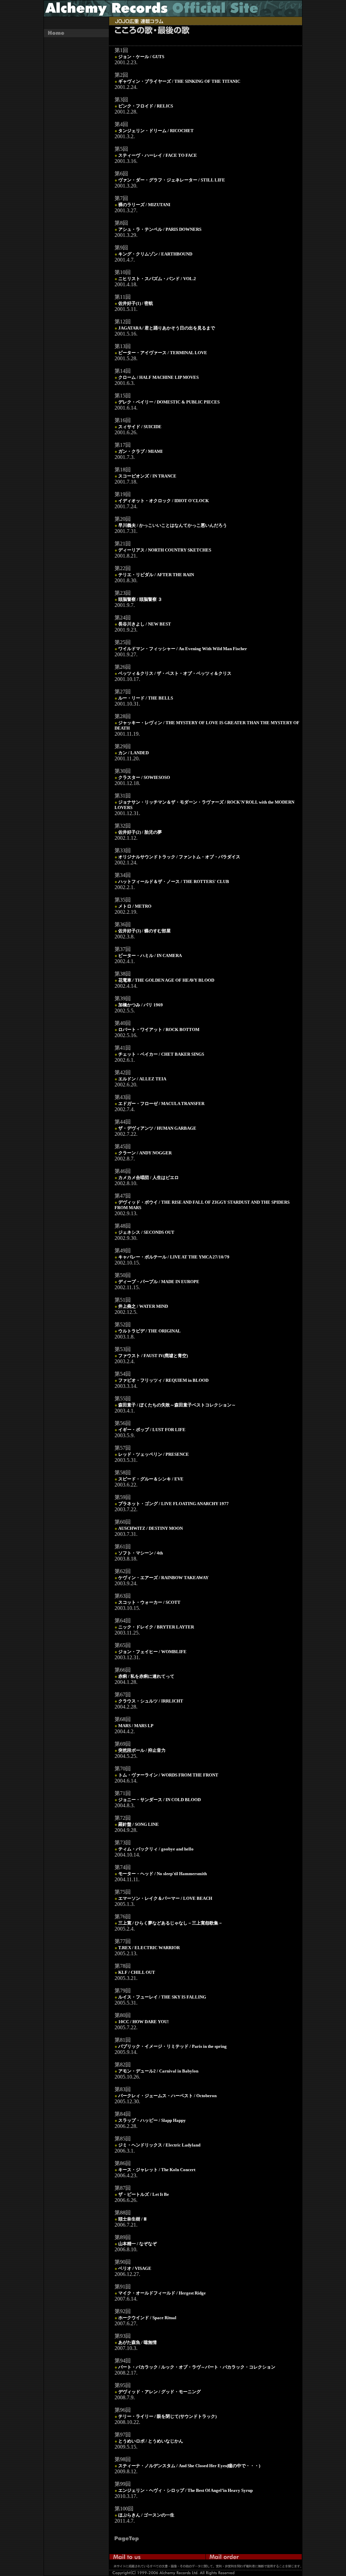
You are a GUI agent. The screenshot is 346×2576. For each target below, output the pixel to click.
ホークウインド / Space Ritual (147, 2318)
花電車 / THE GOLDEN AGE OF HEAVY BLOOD (166, 980)
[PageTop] (131, 2540)
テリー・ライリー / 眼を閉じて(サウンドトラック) (167, 2416)
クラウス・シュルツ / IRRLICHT (151, 1701)
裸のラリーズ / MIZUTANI (144, 205)
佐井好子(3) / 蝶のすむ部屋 (144, 931)
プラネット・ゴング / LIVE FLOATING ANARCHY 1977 (174, 1504)
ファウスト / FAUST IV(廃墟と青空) (153, 1356)
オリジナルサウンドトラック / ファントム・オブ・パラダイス (179, 857)
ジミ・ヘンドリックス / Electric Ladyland (159, 2145)
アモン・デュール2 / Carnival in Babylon (158, 2071)
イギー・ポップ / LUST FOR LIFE (152, 1430)
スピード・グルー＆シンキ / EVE (151, 1479)
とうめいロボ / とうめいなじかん (151, 2441)
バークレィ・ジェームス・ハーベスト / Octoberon (167, 2096)
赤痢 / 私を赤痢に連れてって (146, 1676)
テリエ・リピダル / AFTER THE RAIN (156, 575)
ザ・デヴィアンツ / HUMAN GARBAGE (157, 1128)
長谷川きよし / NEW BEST (145, 624)
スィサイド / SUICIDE (140, 427)
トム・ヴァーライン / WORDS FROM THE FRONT (168, 1775)
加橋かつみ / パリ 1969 (141, 1005)
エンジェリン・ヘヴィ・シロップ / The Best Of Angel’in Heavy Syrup (186, 2490)
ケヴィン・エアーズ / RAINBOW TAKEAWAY (163, 1578)
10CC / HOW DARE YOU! (143, 2022)
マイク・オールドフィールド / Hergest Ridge (162, 2293)
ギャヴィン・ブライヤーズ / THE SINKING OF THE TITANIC (179, 81)
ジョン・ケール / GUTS (141, 57)
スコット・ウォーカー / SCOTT (149, 1602)
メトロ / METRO (135, 906)
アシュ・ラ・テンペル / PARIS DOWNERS (160, 229)
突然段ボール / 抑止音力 (142, 1750)
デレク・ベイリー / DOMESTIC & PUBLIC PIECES (169, 402)
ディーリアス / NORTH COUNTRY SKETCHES (165, 550)
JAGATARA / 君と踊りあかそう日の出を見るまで (167, 328)
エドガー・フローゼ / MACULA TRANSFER (161, 1103)
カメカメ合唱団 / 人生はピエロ (149, 1177)
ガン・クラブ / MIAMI (140, 451)
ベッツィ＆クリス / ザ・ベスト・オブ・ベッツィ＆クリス (175, 673)
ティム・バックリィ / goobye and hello (156, 1849)
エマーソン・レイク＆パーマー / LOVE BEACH (165, 1898)
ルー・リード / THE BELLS (146, 698)
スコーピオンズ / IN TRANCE (147, 476)
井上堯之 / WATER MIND (143, 1306)
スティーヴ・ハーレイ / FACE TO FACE (158, 155)
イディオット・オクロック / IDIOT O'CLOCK (164, 501)
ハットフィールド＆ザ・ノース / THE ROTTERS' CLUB (174, 881)
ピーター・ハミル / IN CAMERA (150, 955)
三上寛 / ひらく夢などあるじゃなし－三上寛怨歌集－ (170, 1923)
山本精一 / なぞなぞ (138, 2244)
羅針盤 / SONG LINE (139, 1824)
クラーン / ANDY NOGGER (145, 1153)
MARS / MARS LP (136, 1726)
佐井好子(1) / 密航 (136, 303)
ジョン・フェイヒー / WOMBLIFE (152, 1652)
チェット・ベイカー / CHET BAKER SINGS (161, 1054)
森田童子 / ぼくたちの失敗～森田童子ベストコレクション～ (177, 1405)
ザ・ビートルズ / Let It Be (144, 2194)
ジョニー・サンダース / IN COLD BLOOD (159, 1800)
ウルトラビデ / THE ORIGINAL (150, 1331)
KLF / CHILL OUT (137, 1972)
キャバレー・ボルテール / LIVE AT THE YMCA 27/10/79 (174, 1257)
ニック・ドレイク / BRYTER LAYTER (156, 1627)
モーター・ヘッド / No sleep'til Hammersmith (163, 1874)
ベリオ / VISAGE (135, 2268)
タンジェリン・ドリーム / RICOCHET (156, 131)
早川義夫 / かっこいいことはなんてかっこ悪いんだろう (173, 525)
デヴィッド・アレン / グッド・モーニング (159, 2392)
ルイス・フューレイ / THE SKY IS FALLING (162, 1997)
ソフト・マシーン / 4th (141, 1553)
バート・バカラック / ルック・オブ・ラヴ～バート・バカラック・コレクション (197, 2367)
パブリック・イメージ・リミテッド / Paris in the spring (172, 2046)
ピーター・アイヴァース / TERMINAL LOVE (163, 353)
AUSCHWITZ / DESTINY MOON (151, 1528)
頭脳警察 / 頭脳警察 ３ (140, 599)
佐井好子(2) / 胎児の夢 (140, 832)
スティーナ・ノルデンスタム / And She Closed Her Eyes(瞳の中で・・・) (189, 2466)
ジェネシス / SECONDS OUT (146, 1232)
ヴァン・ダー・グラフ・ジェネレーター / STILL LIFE (172, 180)
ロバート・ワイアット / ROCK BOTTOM (159, 1029)
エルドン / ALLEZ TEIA (142, 1079)
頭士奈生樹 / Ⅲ (132, 2219)
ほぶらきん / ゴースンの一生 (146, 2515)
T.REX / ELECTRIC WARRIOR (149, 1948)
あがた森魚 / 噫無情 (138, 2342)
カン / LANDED (133, 753)
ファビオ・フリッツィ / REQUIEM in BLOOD (163, 1380)
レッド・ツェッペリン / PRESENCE (154, 1454)
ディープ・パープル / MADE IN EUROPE (159, 1282)
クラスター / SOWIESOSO (144, 777)
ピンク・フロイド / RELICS (146, 106)
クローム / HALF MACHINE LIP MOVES (158, 377)
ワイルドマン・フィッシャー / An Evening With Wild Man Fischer (183, 649)
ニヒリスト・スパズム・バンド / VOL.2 (157, 279)
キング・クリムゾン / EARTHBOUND (155, 254)
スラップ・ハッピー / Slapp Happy (152, 2120)
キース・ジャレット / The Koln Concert (157, 2170)
